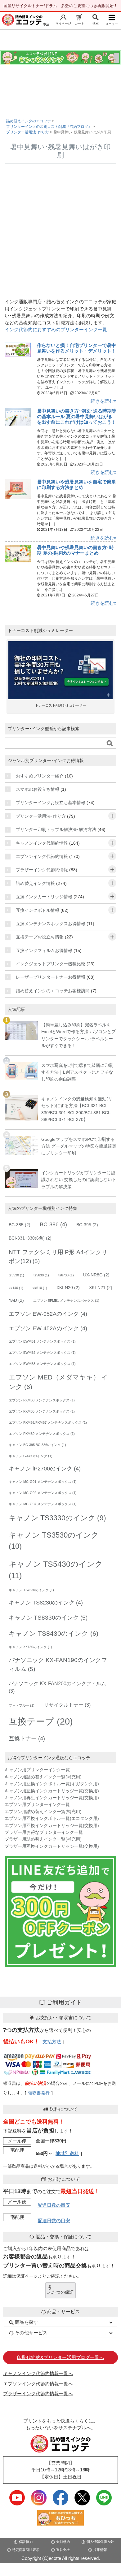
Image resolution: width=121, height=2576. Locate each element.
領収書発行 (39, 2093)
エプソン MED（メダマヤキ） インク (58, 1382)
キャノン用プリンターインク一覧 (37, 1770)
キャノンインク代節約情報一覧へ (38, 2373)
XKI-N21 (101, 1288)
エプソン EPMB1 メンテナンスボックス (66, 1301)
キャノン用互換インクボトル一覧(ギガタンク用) (52, 1784)
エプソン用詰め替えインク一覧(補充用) (43, 1812)
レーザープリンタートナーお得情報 (51, 977)
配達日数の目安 (54, 2205)
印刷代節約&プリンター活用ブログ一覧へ (60, 2357)
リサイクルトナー (67, 1705)
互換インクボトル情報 (38, 910)
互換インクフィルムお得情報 (44, 950)
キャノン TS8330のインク (48, 1617)
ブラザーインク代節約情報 (42, 870)
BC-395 (87, 1225)
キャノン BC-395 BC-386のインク (37, 1445)
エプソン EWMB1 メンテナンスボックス (42, 1341)
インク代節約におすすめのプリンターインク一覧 (56, 329)
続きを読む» (103, 401)
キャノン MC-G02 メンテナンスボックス (43, 1493)
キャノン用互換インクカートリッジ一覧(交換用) (52, 1791)
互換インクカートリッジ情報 (44, 897)
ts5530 (16, 1275)
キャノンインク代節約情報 (42, 843)
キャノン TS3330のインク (57, 1518)
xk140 (16, 1288)
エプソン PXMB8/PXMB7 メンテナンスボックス (48, 1422)
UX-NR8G (96, 1275)
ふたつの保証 (60, 2292)
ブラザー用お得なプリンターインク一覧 (44, 1832)
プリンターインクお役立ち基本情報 (51, 803)
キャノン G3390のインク (31, 1456)
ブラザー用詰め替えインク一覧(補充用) (43, 1839)
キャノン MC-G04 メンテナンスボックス (43, 1504)
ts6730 (66, 1275)
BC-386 (53, 1224)
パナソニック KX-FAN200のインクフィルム (57, 1687)
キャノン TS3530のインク (54, 1541)
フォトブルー (22, 1705)
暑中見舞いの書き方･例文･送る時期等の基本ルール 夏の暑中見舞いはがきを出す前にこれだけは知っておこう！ (77, 416)
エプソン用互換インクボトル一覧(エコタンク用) (52, 1818)
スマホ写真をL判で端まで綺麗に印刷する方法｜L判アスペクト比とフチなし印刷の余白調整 (77, 1072)
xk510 (40, 1288)
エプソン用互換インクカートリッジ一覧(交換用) (52, 1825)
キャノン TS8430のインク (54, 1633)
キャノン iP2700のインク (45, 1469)
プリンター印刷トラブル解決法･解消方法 (56, 829)
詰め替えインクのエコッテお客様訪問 (53, 991)
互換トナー (27, 1738)
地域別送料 (67, 2153)
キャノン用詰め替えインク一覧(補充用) (43, 1777)
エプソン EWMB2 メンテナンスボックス (42, 1353)
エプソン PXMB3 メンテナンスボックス (42, 1400)
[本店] (22, 20)
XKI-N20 (68, 1288)
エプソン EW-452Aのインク (48, 1328)
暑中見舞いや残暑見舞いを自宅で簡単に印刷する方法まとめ (76, 485)
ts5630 (41, 1275)
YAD (16, 1300)
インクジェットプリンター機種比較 (51, 964)
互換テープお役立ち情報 (40, 937)
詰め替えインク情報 (35, 883)
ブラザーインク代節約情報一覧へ (38, 2394)
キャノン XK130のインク (30, 1647)
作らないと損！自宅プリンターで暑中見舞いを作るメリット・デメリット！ (76, 348)
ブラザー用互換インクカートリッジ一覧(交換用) (52, 1846)
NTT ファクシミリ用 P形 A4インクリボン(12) (58, 1256)
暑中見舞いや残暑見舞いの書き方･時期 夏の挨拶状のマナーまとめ (75, 550)
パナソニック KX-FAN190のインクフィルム (58, 1664)
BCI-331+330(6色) (30, 1238)
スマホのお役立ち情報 (38, 789)
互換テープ (41, 1721)
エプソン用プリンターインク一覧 (37, 1804)
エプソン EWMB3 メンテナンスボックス (42, 1364)
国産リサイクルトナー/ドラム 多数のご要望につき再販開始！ (60, 6)
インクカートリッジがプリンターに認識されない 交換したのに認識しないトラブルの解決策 (79, 1180)
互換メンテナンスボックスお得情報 (51, 924)
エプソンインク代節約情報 (42, 856)
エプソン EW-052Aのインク (48, 1314)
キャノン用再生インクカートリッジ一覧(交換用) (52, 1798)
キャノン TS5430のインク (56, 1570)
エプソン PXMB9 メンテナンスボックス (42, 1434)
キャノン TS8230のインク (46, 1603)
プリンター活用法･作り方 (41, 816)
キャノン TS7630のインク (31, 1590)
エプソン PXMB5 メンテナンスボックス (42, 1411)
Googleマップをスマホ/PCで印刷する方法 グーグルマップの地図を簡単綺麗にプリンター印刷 (79, 1146)
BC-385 (20, 1225)
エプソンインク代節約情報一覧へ (38, 2384)
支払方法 (52, 2042)
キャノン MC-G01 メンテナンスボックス (43, 1482)
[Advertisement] (60, 231)
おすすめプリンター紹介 (40, 776)
